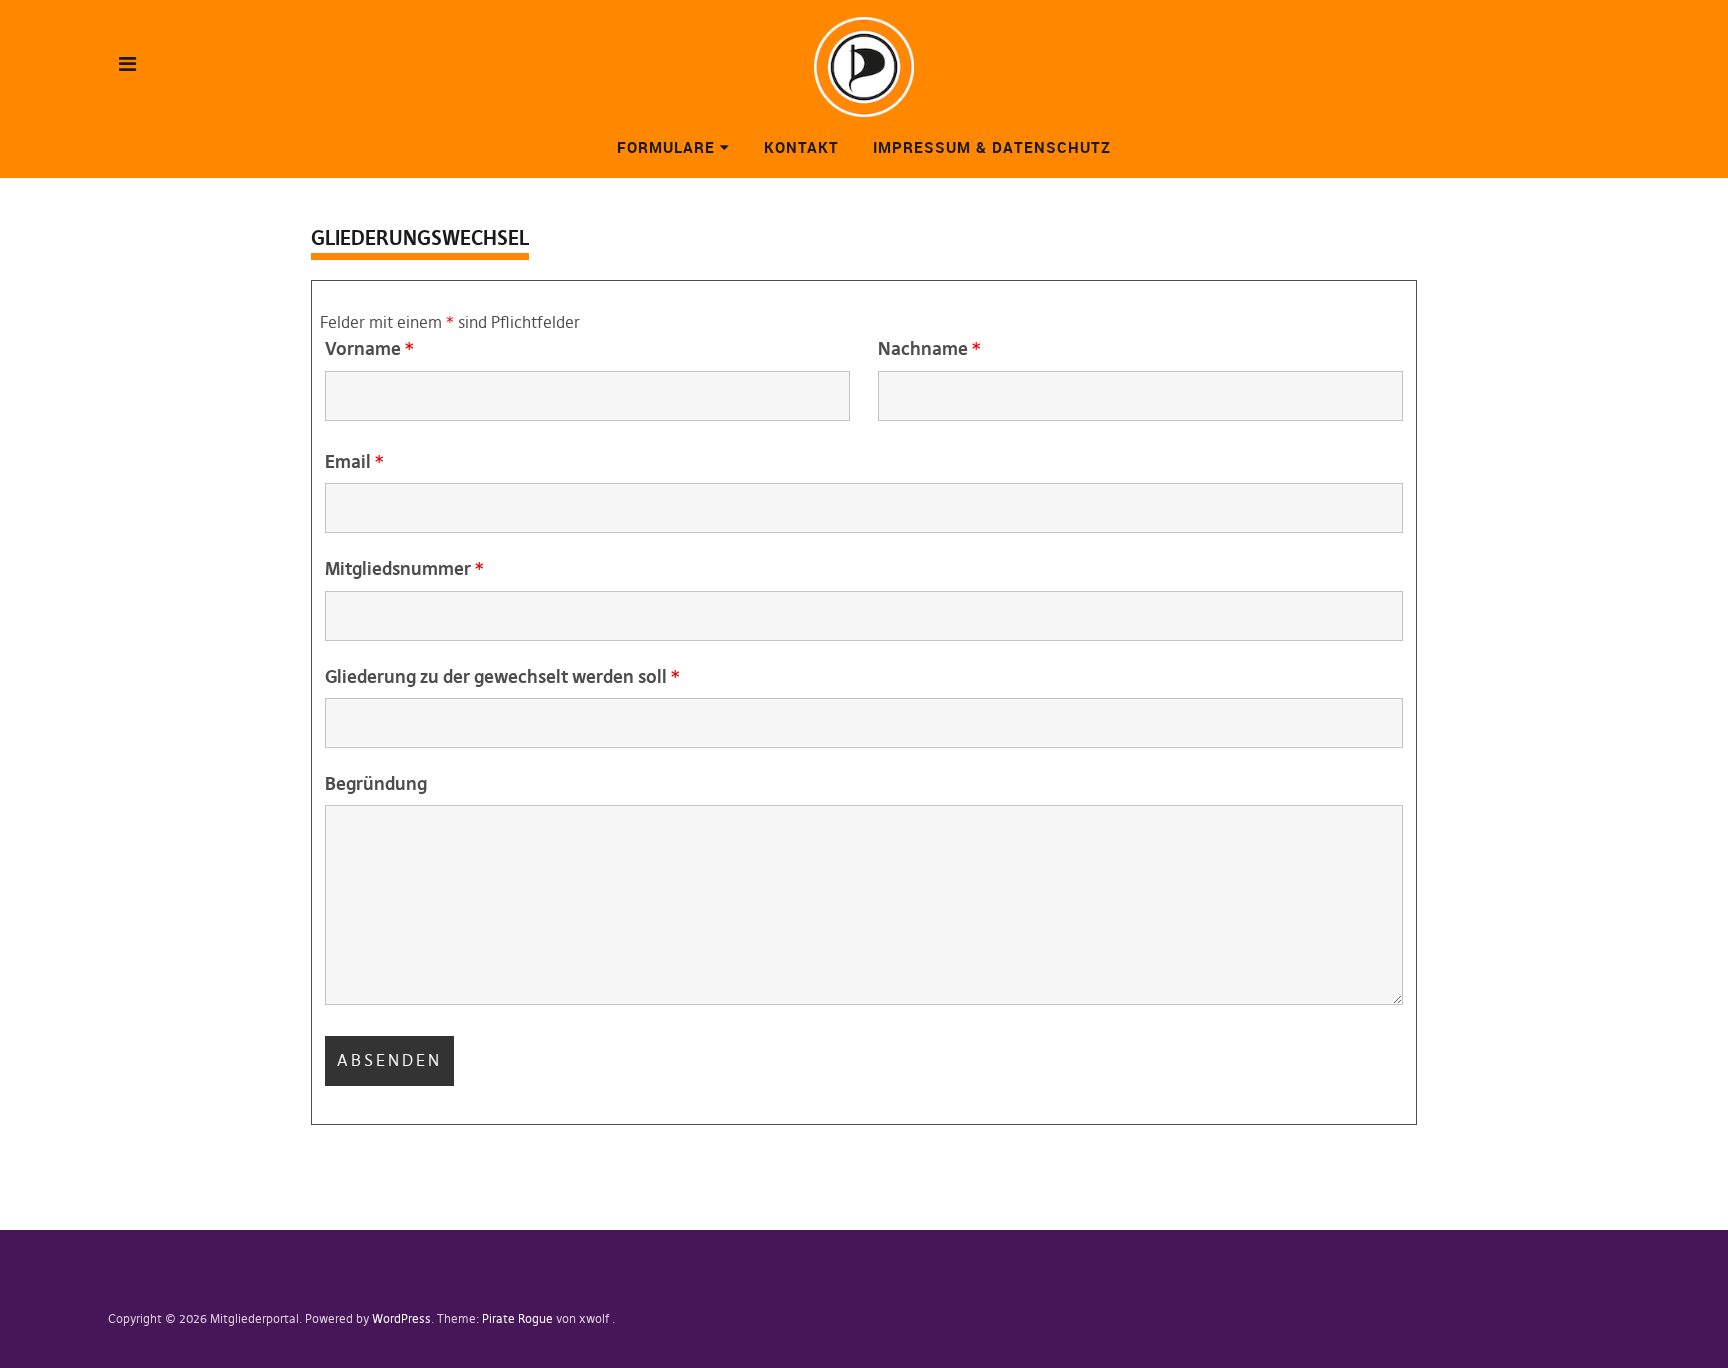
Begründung (376, 783)
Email (354, 461)
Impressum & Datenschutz (992, 147)
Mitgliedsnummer (404, 568)
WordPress (401, 1318)
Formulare (666, 147)
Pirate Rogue (517, 1318)
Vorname (369, 348)
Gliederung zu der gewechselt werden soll (502, 676)
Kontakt (801, 147)
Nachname (929, 348)
